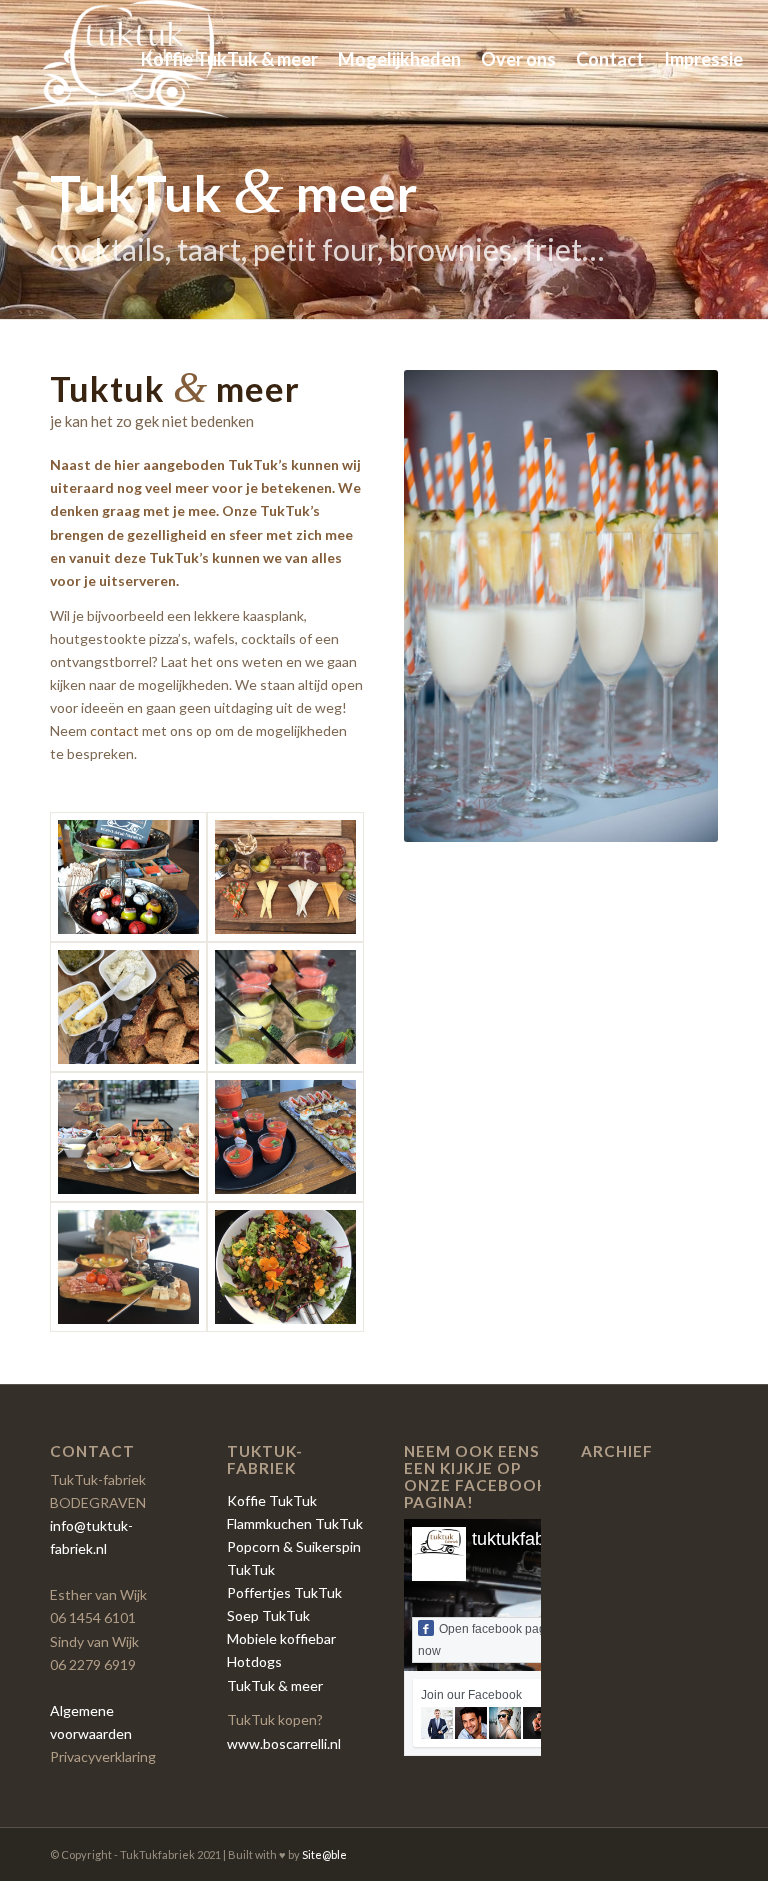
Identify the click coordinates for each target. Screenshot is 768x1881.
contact (114, 730)
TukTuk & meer (275, 1685)
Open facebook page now (485, 1640)
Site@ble (324, 1854)
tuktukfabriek (523, 1539)
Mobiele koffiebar (281, 1638)
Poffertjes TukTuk (284, 1592)
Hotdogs (254, 1661)
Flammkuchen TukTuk (295, 1523)
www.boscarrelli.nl (284, 1743)
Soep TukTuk (268, 1615)
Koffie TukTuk (272, 1500)
